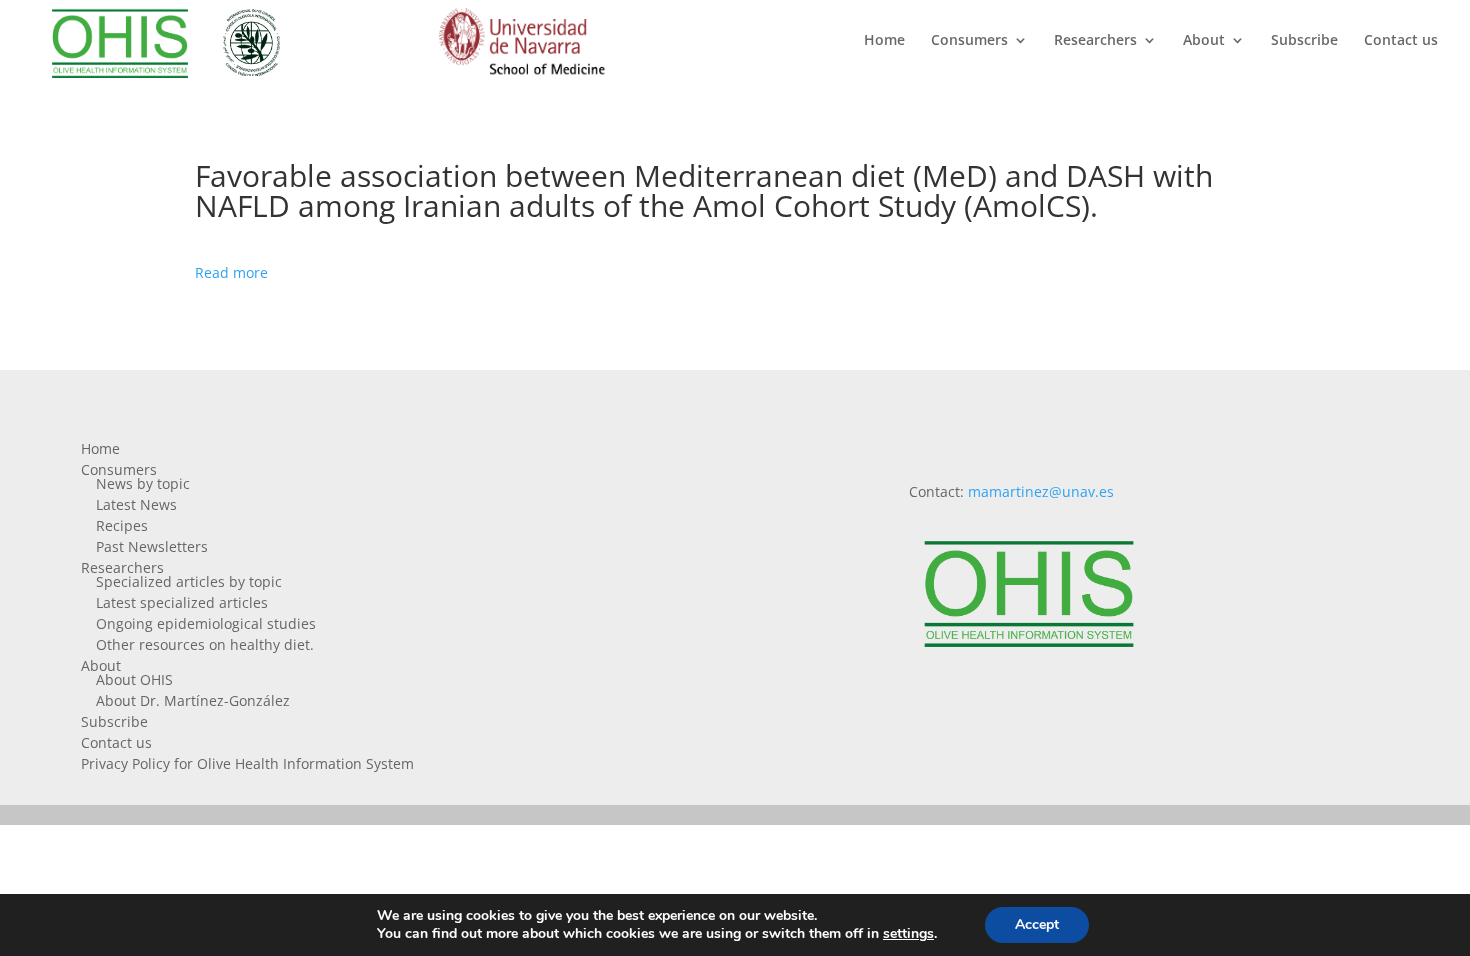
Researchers (1095, 41)
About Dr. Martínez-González (193, 700)
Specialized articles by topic (189, 581)
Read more (231, 272)
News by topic (143, 483)
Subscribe (1304, 41)
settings (908, 934)
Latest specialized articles (182, 602)
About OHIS (134, 679)
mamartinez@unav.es (1041, 491)
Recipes (122, 525)
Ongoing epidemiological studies (206, 623)
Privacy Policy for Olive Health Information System (247, 763)
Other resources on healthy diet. (205, 644)
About (1204, 41)
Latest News (136, 504)
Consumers (969, 41)
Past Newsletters (152, 546)
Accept (1037, 924)
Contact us (1401, 41)
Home (884, 41)
